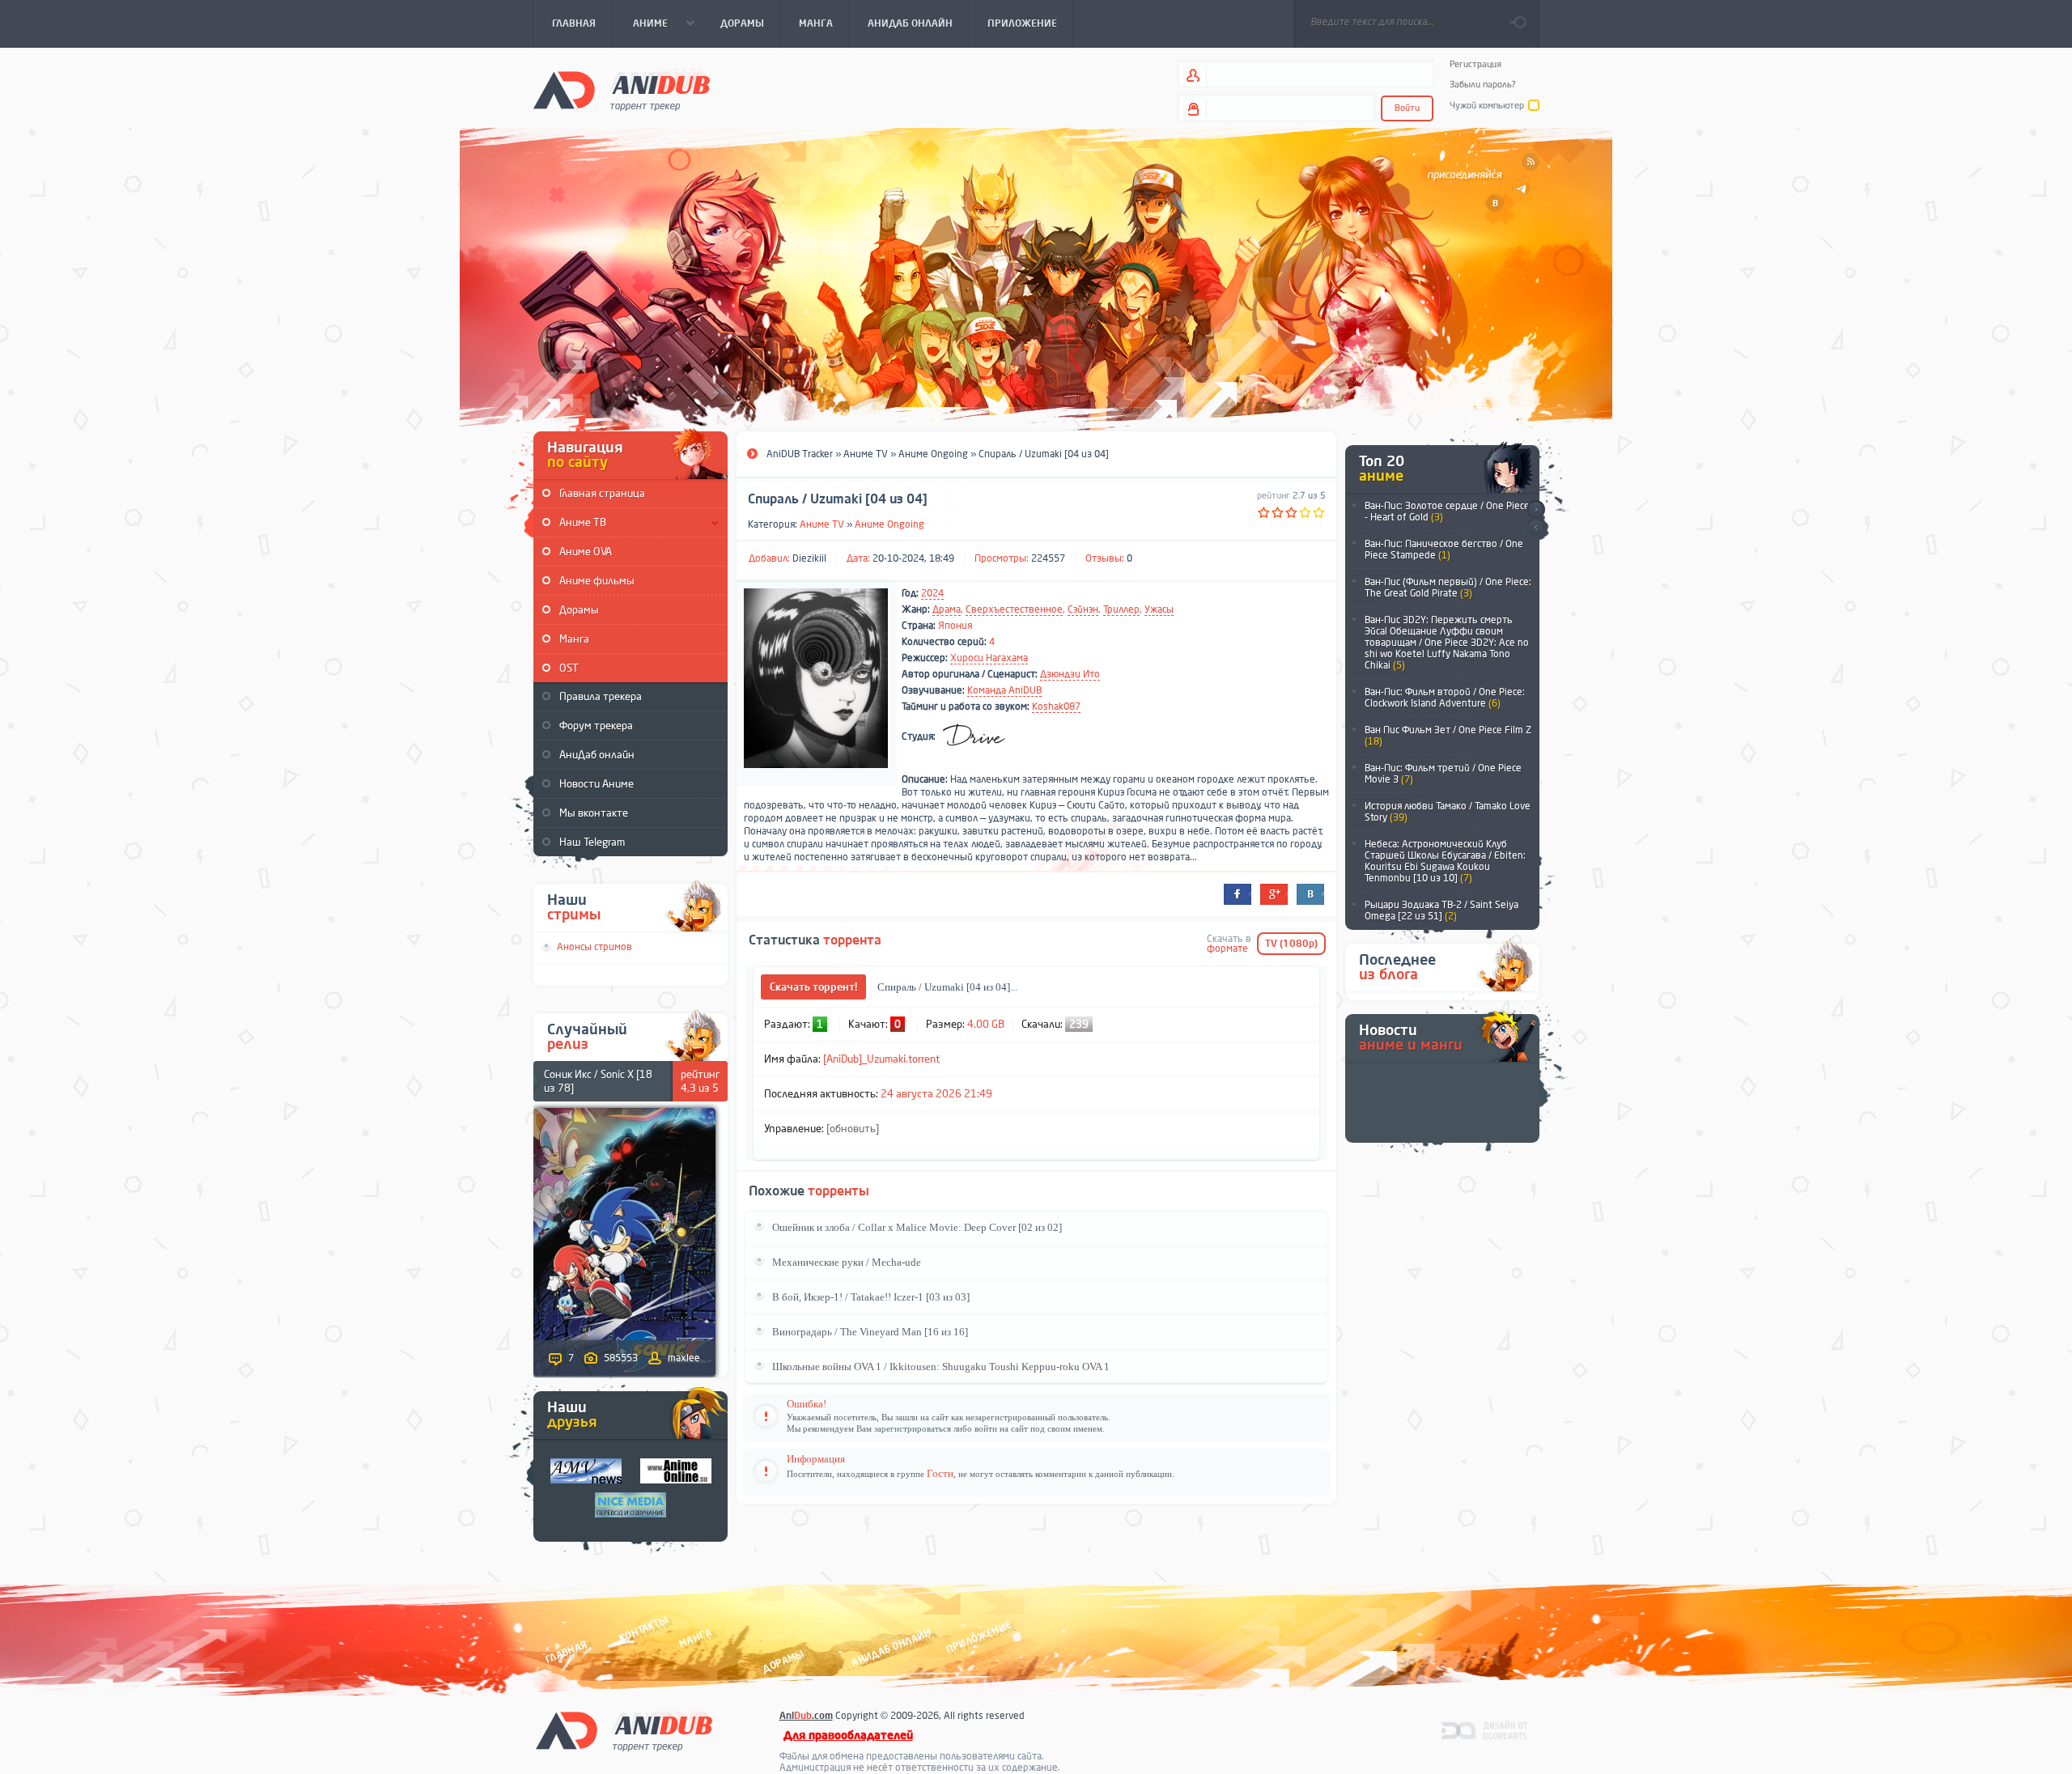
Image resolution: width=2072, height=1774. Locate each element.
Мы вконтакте (594, 813)
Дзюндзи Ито (1070, 674)
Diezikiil (809, 558)
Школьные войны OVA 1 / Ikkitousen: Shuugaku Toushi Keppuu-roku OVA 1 (941, 1367)
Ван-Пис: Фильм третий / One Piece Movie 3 (1443, 774)
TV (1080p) (1291, 944)
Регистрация (1475, 64)
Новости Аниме (597, 784)
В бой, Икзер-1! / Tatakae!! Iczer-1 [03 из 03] (871, 1297)
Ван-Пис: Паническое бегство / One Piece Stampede (1444, 550)
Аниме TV (822, 524)
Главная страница (602, 493)
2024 (932, 593)
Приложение (978, 1637)
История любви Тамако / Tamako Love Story (1448, 812)
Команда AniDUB (1004, 690)
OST (569, 668)
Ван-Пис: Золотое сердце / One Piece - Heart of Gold (1447, 511)
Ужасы (1159, 609)
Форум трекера (596, 726)
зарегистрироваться (913, 1428)
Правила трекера (601, 696)
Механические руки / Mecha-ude (847, 1262)
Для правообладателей (848, 1736)
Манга (574, 639)
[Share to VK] (1310, 894)
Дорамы (579, 610)
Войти (1407, 108)
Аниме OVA (586, 552)
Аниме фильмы (597, 581)
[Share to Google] (1274, 894)
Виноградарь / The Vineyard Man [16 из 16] (870, 1332)
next (1536, 509)
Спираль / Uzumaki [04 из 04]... (947, 987)
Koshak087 (1056, 707)
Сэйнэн (1083, 609)
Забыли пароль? (1483, 85)
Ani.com (806, 1716)
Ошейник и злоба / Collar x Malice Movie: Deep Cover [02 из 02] (917, 1227)
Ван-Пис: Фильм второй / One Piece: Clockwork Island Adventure (1445, 698)
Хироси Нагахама (989, 658)
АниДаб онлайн (597, 755)
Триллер (1121, 609)
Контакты (643, 1629)
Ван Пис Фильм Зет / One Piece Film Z (1448, 736)
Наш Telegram (592, 842)
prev (1536, 528)
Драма (947, 609)
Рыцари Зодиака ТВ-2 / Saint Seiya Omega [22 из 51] (1441, 910)
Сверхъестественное (1014, 609)
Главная (566, 1651)
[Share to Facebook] (1238, 894)
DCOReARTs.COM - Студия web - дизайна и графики (1485, 1729)
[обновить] (853, 1129)
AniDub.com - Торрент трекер (622, 89)
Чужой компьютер (1487, 106)
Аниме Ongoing (890, 524)
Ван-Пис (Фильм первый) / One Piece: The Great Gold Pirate (1448, 588)
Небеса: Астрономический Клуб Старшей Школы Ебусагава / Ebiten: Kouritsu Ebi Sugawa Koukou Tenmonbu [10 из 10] (1445, 861)
